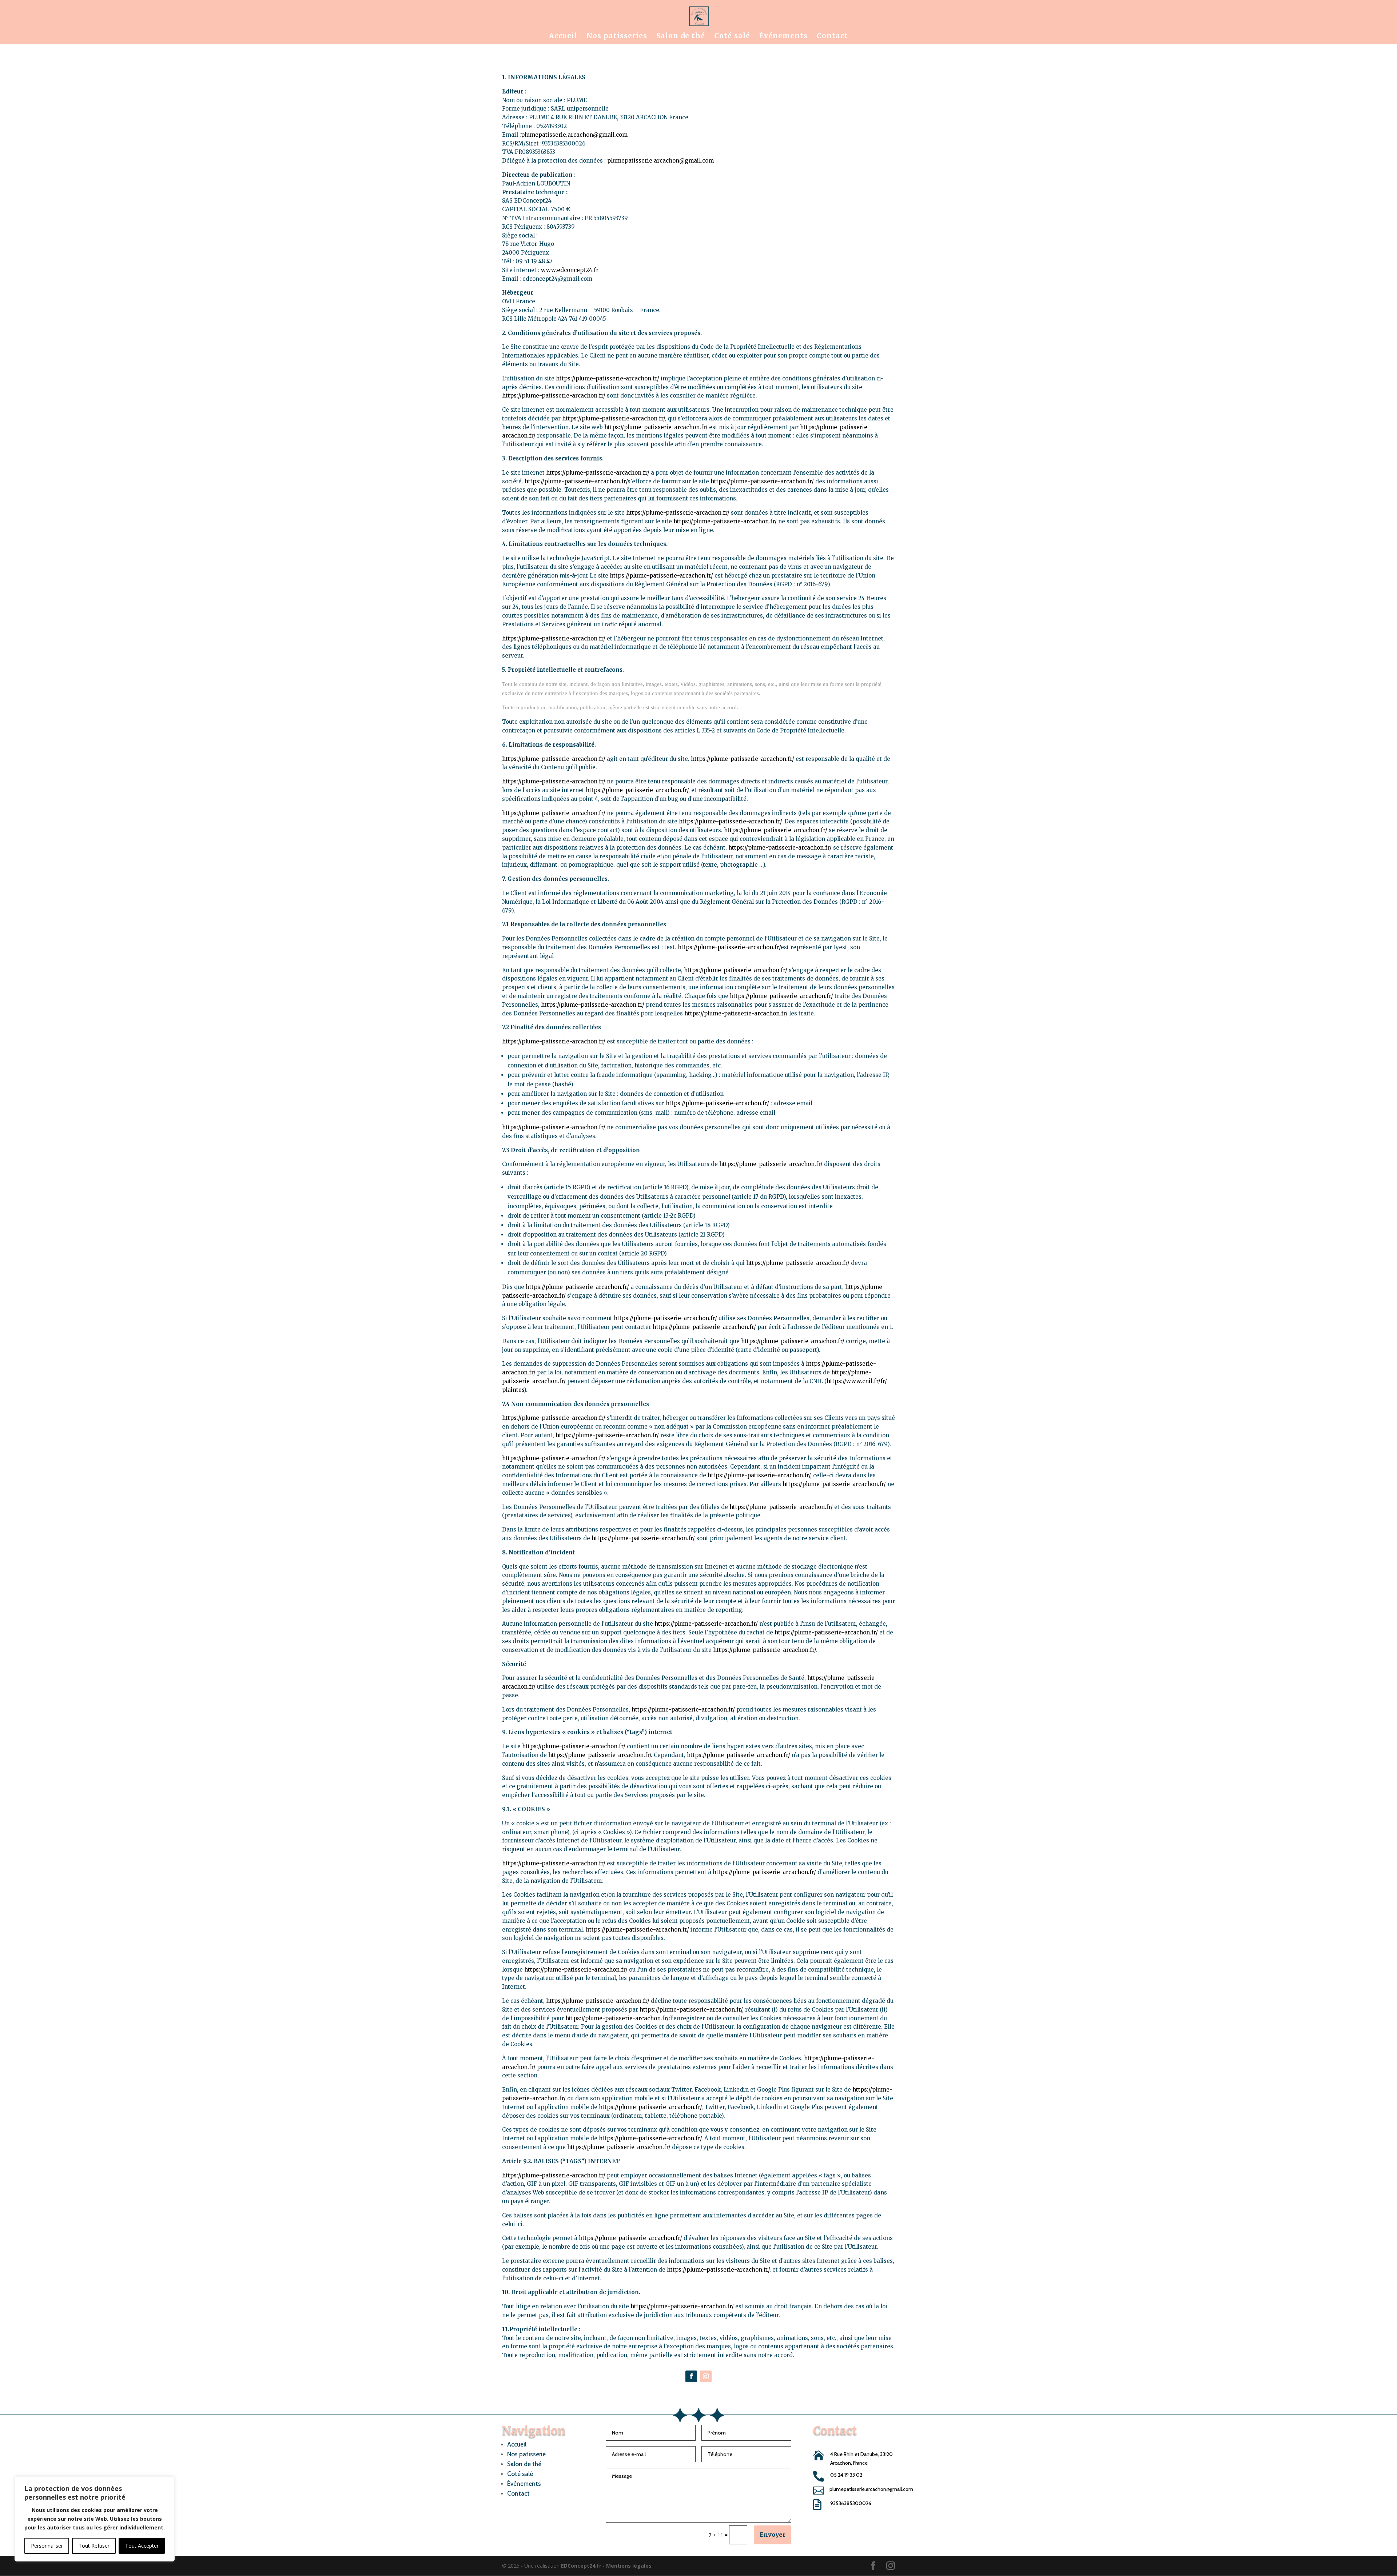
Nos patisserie (526, 2454)
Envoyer (773, 2535)
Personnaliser (47, 2546)
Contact (832, 37)
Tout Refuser (94, 2546)
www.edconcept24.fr (570, 270)
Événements (783, 37)
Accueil (563, 37)
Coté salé (732, 37)
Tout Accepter (142, 2546)
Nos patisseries (617, 37)
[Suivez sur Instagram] (706, 2376)
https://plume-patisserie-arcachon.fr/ (608, 378)
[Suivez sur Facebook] (691, 2376)
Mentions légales (629, 2566)
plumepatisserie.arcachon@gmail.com (574, 135)
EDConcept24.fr (582, 2566)
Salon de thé (681, 37)
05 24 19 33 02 (846, 2475)
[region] (95, 2519)
